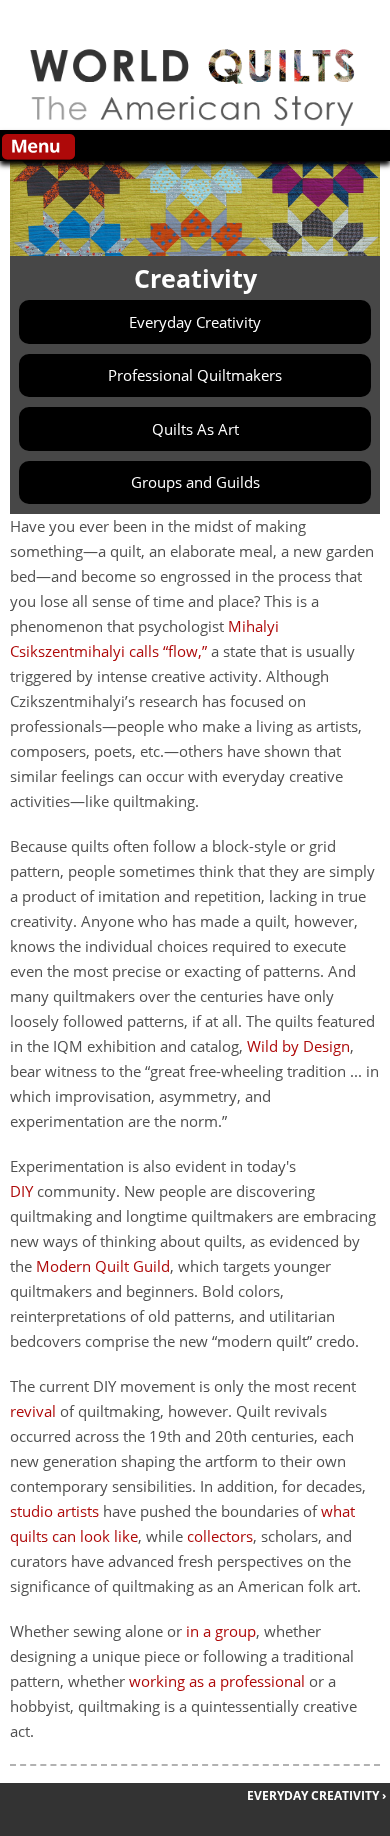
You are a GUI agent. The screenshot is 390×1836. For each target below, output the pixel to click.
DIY (21, 1191)
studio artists (54, 1511)
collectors (220, 1536)
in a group (221, 1631)
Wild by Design (298, 1046)
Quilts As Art (195, 429)
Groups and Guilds (195, 482)
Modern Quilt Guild (103, 1266)
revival (33, 1411)
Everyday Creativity (195, 322)
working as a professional (217, 1681)
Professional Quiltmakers (195, 375)
